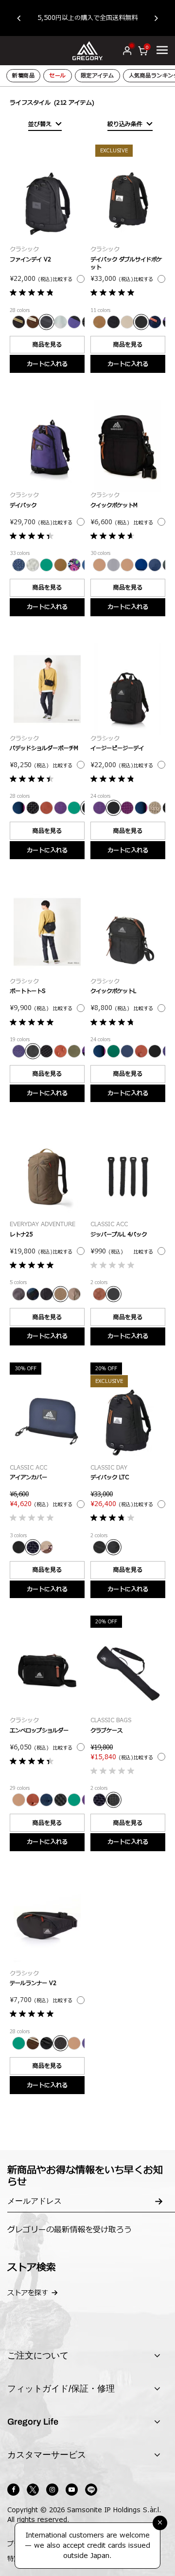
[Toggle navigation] (162, 50)
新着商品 (23, 76)
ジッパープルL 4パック (119, 1235)
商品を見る (47, 345)
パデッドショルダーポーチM (44, 748)
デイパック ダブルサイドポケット (126, 264)
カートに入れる (47, 364)
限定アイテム (97, 76)
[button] (24, 18)
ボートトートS (27, 991)
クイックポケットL (113, 991)
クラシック (24, 249)
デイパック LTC (110, 1478)
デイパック (23, 506)
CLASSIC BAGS (111, 1720)
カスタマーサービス (47, 2455)
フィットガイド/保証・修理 (61, 2389)
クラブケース (106, 1731)
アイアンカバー (28, 1478)
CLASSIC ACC (109, 1224)
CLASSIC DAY (109, 1468)
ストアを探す (28, 2293)
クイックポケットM (114, 506)
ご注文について (38, 2355)
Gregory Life (33, 2422)
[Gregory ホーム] (88, 50)
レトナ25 (21, 1235)
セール (58, 76)
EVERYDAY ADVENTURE (43, 1224)
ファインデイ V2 (30, 260)
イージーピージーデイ (117, 748)
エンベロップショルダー (39, 1731)
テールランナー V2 (33, 1983)
